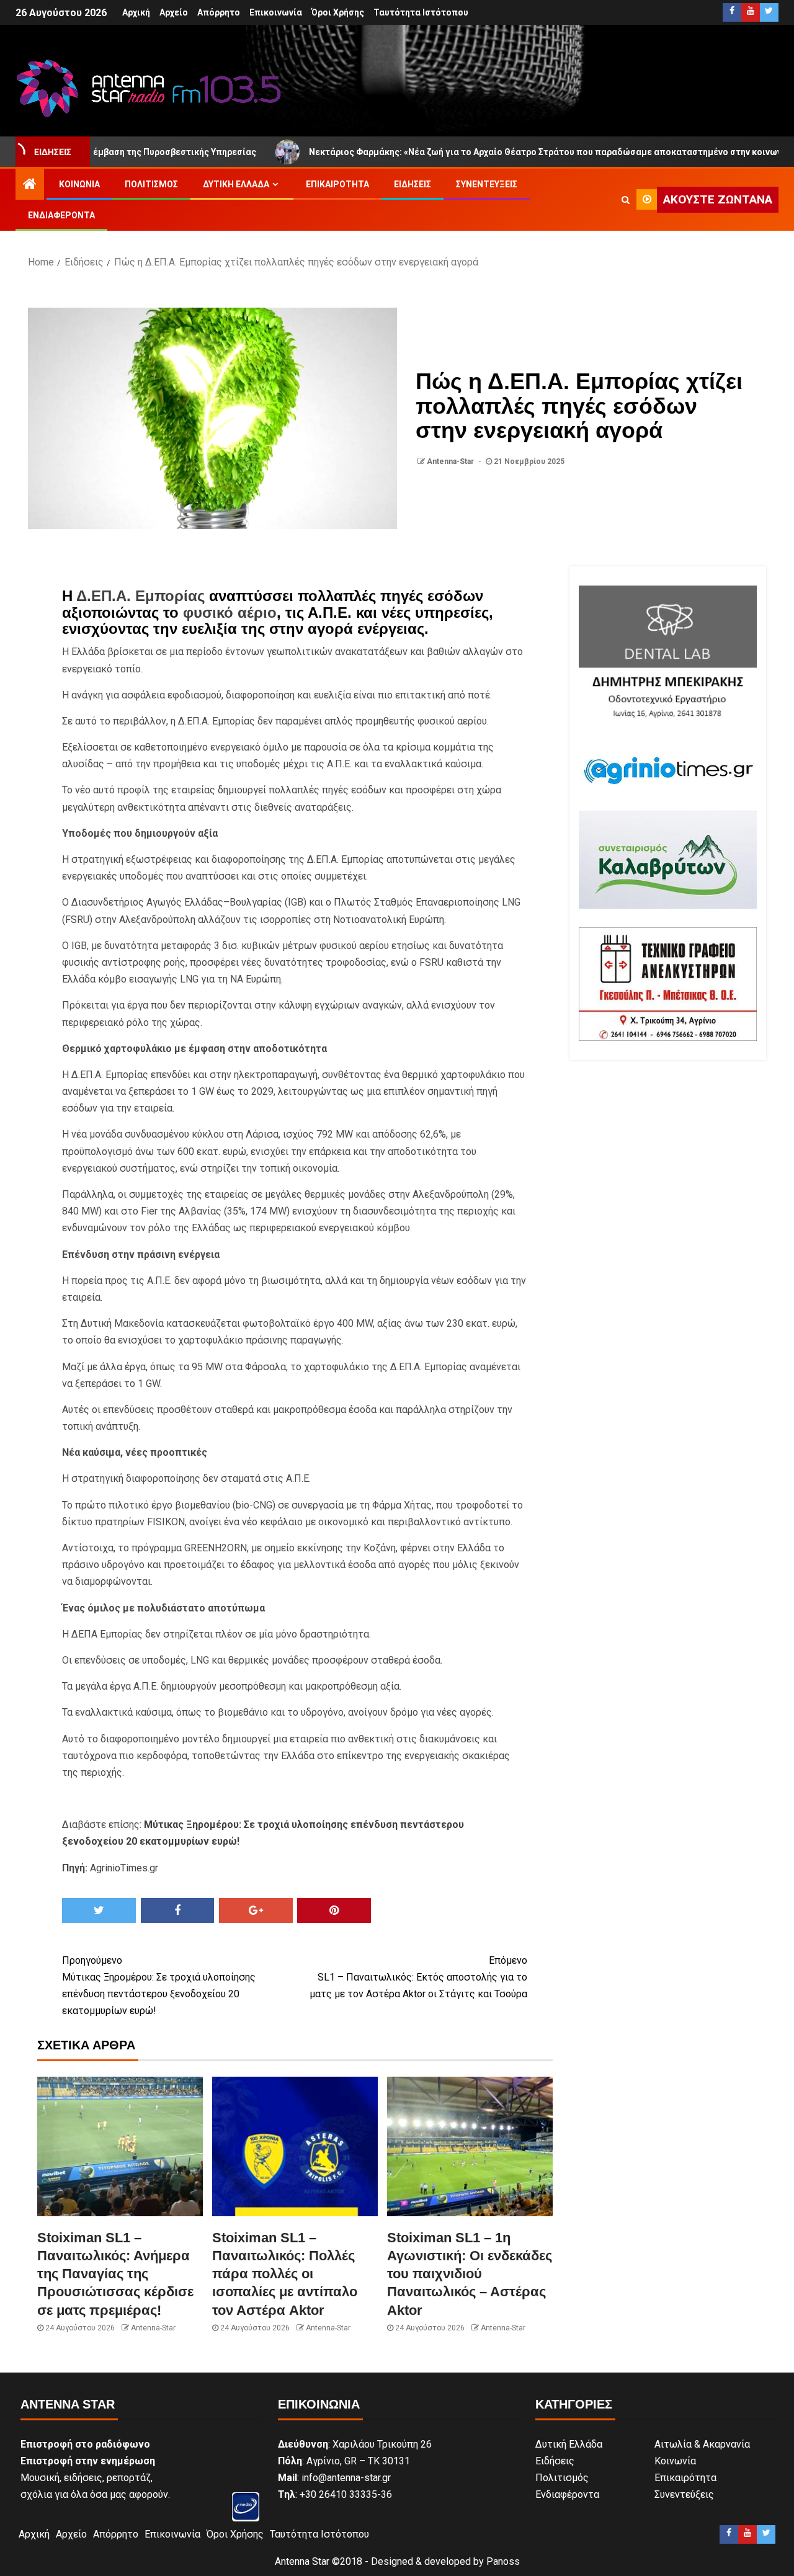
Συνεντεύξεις (487, 184)
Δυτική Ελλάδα (236, 184)
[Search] (626, 200)
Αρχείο (174, 12)
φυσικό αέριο (230, 613)
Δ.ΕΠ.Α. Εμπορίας (141, 596)
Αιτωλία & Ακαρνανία (702, 2444)
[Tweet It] (99, 1910)
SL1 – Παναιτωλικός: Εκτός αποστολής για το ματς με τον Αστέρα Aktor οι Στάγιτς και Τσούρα (418, 1977)
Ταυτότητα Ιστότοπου (421, 12)
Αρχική (136, 12)
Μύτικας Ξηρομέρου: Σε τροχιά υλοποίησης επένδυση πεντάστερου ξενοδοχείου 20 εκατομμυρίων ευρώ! (159, 1986)
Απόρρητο (219, 12)
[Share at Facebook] (178, 1910)
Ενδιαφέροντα (61, 215)
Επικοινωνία (276, 12)
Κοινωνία (79, 184)
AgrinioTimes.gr (124, 1868)
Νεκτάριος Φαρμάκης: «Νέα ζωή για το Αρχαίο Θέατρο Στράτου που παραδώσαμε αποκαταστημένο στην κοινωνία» (471, 152)
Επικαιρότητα (337, 184)
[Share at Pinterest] (334, 1910)
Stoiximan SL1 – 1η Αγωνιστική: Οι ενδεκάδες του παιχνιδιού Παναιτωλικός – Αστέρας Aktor (470, 2274)
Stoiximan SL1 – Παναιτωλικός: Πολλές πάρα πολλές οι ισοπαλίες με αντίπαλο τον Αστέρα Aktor (285, 2274)
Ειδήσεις (413, 184)
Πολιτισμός (151, 184)
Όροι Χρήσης (338, 12)
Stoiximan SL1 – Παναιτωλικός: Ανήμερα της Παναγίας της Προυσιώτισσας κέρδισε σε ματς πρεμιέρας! (115, 2274)
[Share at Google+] (256, 1910)
